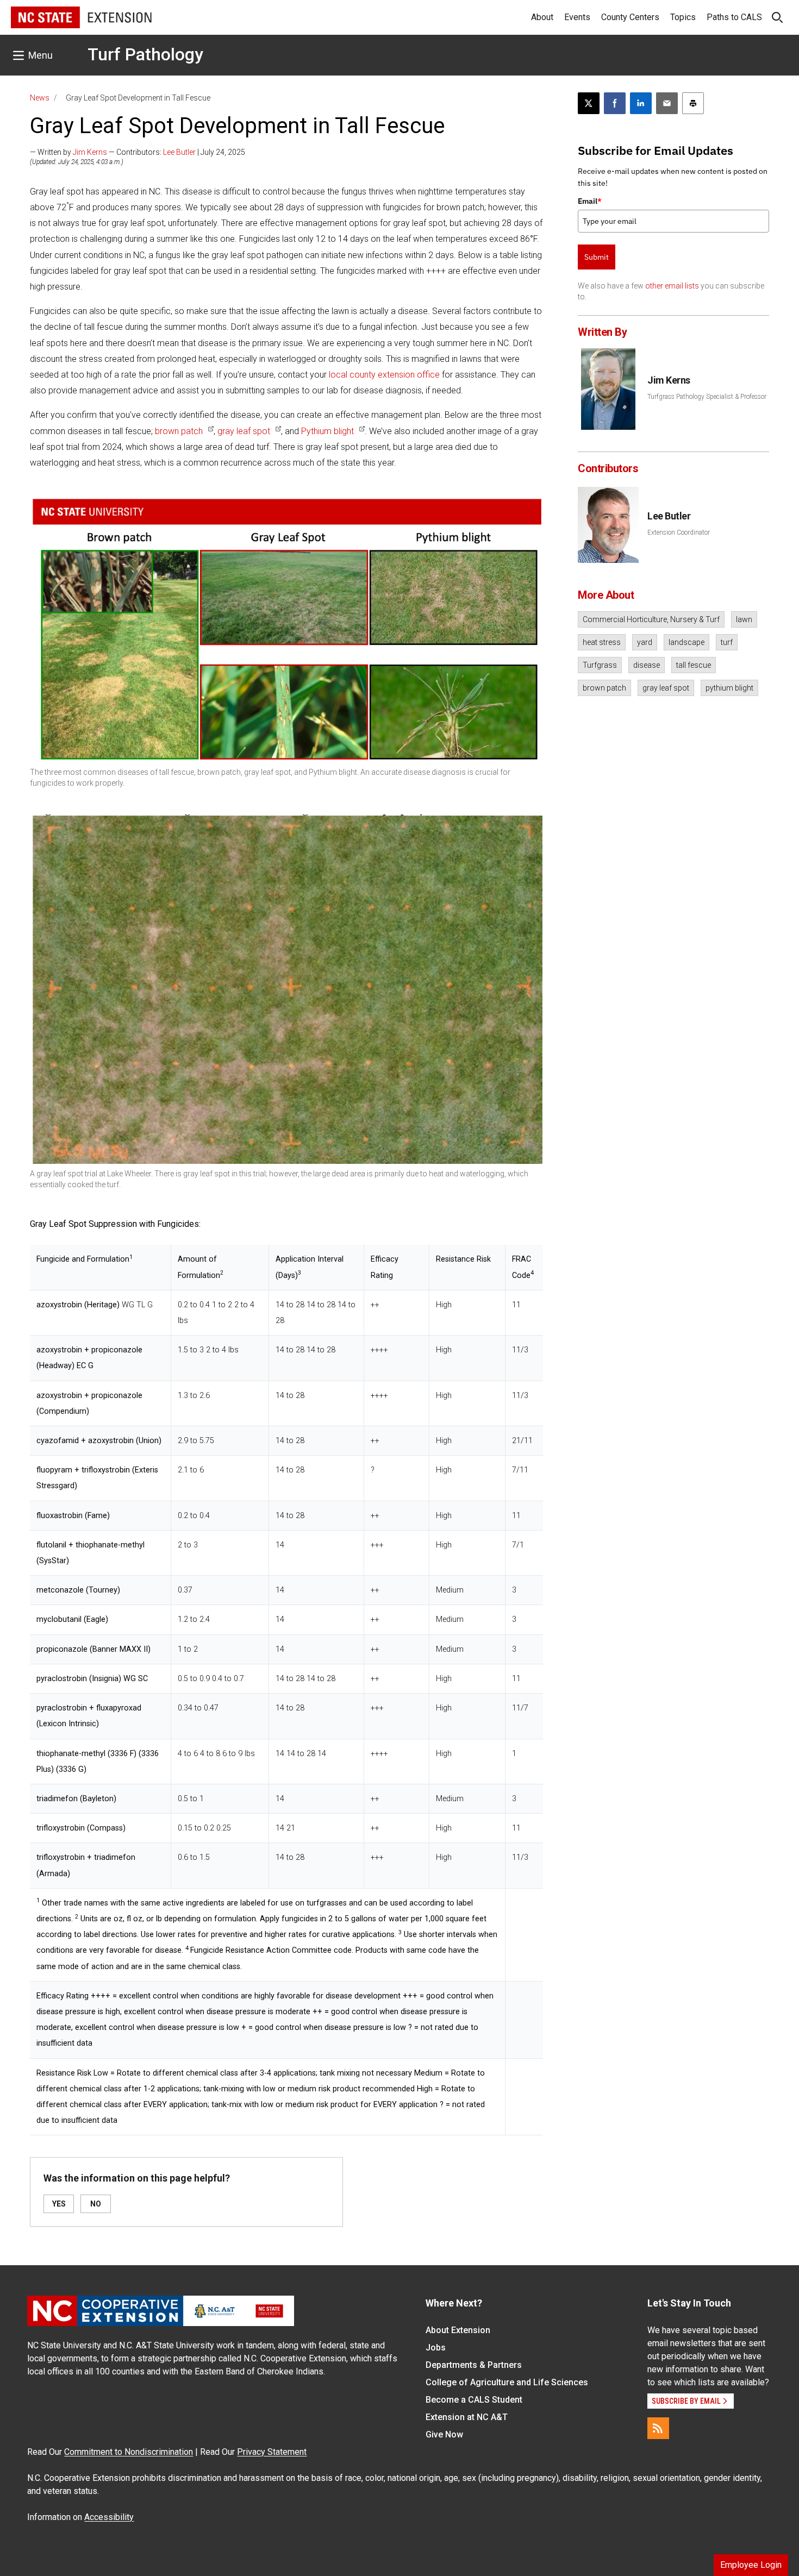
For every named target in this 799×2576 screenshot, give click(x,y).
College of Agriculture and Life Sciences (507, 2382)
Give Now (444, 2434)
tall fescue (694, 665)
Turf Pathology (145, 54)
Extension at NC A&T (467, 2417)
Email (590, 201)
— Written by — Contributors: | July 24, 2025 (138, 152)
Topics (683, 17)
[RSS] (658, 2428)
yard (645, 642)
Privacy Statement (272, 2452)
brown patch (179, 431)
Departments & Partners (474, 2365)
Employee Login (751, 2565)
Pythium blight (327, 431)
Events (577, 17)
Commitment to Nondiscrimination (129, 2452)
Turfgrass (600, 665)
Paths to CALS (734, 17)
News (40, 98)
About (542, 17)
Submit (597, 257)
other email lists (672, 286)
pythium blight (729, 688)
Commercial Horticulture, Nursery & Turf (651, 619)
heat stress (602, 642)
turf (727, 642)
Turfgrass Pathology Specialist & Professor (707, 397)
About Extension (458, 2330)
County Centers (630, 17)
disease (647, 665)
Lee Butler (179, 152)
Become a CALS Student (474, 2400)
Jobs (436, 2348)
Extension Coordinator (679, 532)
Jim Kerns (90, 152)
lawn (744, 619)
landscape (686, 642)
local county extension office (384, 375)
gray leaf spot (244, 431)
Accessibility (109, 2517)
